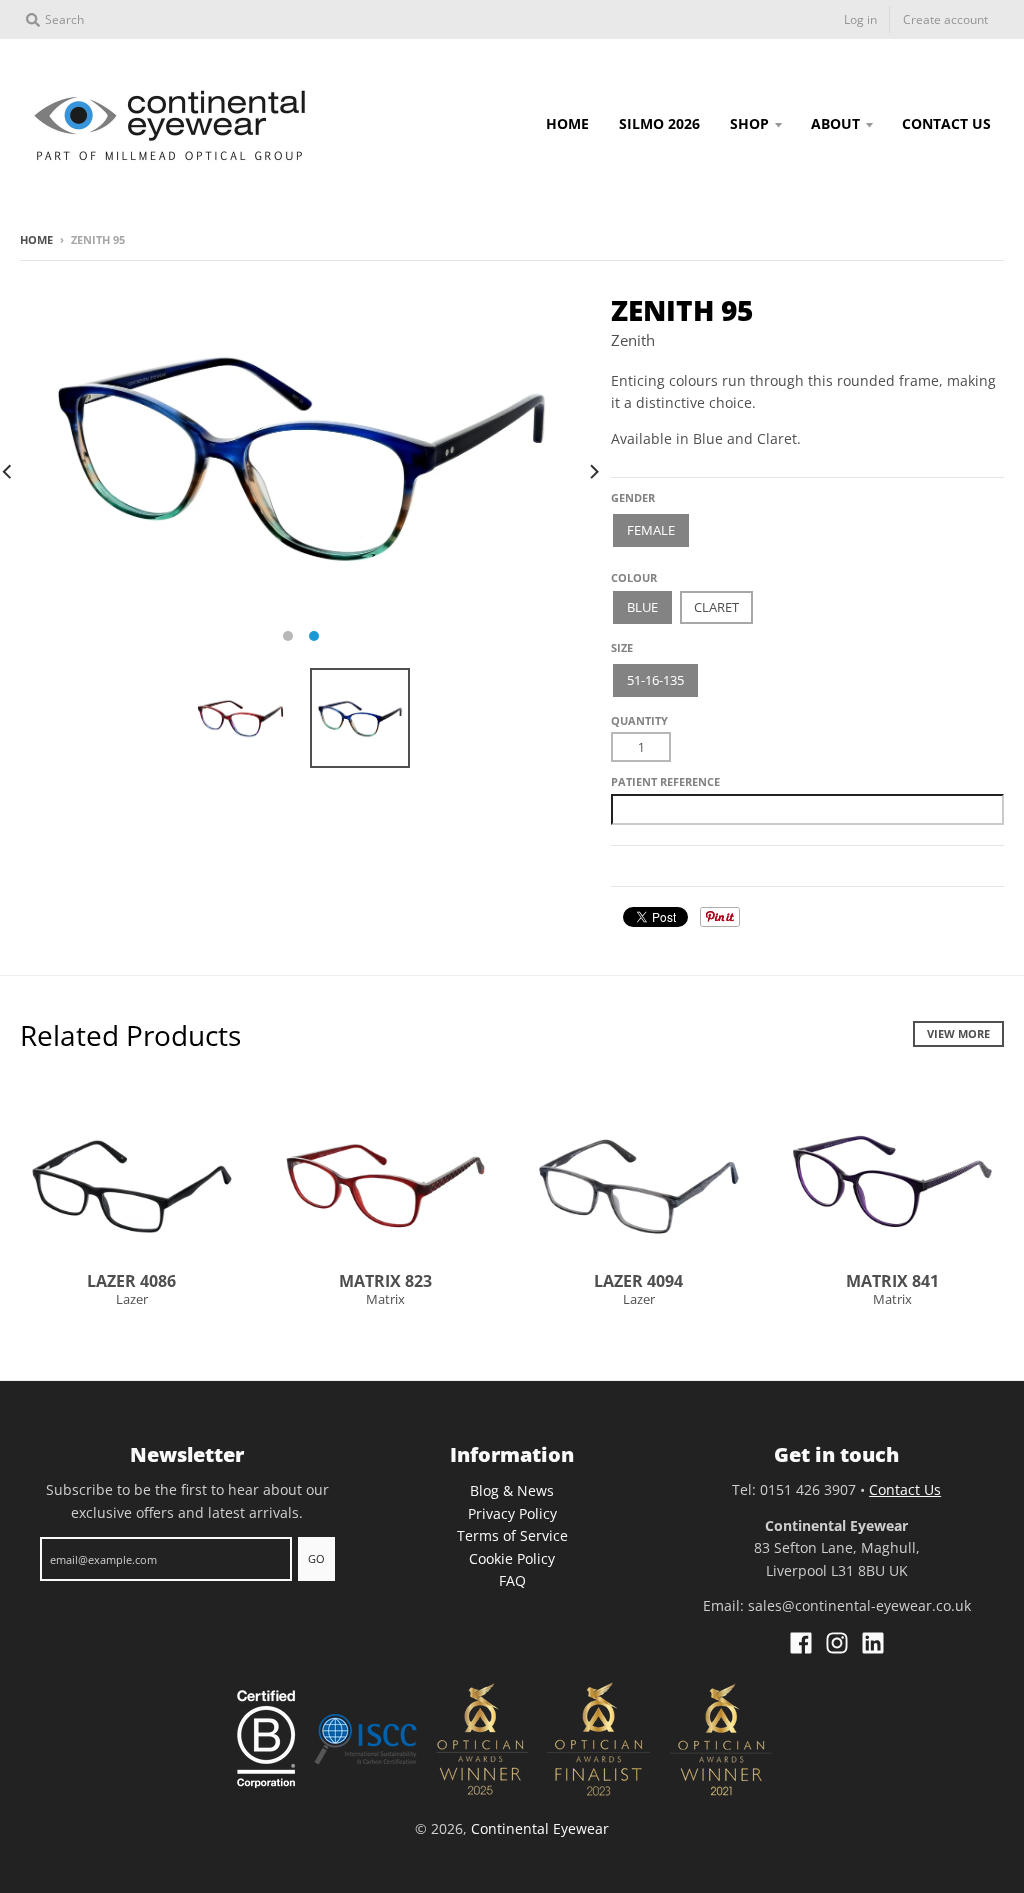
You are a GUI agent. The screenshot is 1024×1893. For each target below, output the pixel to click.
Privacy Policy (512, 1513)
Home (36, 239)
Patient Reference (665, 781)
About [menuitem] (835, 123)
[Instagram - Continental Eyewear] (837, 1643)
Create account (945, 19)
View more (958, 1033)
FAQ (512, 1580)
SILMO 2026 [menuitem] (659, 123)
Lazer (132, 1299)
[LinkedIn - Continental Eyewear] (873, 1643)
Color (630, 570)
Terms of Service (512, 1535)
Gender (633, 497)
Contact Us (905, 1489)
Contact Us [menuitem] (946, 123)
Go (316, 1558)
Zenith (633, 340)
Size (622, 647)
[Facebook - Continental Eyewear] (801, 1643)
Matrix (385, 1299)
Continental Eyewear (540, 1828)
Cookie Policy (512, 1558)
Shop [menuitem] (749, 123)
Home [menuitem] (567, 123)
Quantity (639, 720)
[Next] (593, 472)
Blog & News (512, 1490)
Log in (860, 19)
